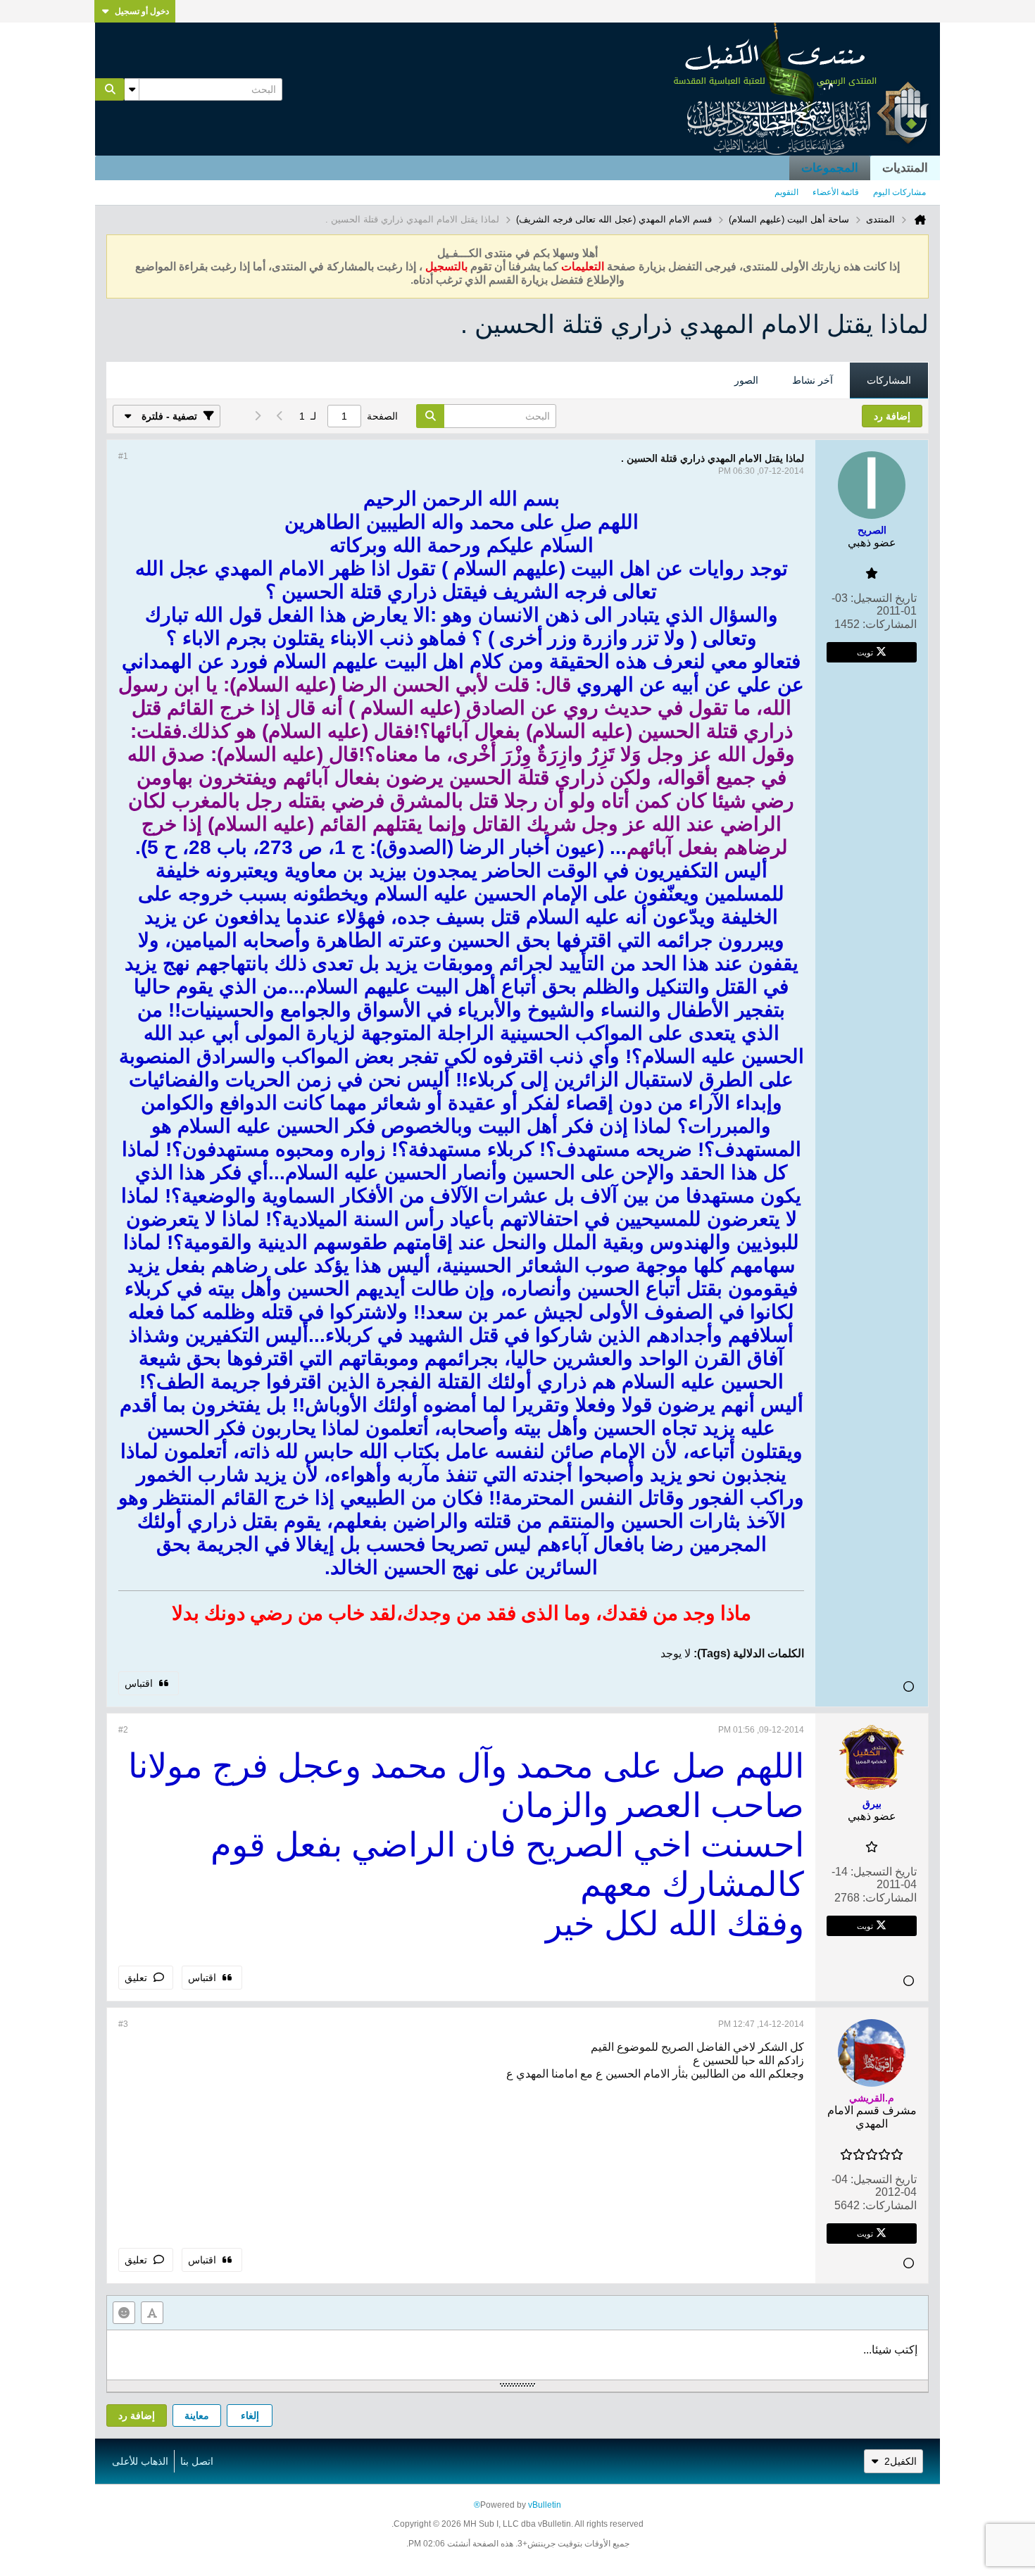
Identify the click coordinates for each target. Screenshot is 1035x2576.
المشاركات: (890, 624)
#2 (123, 1730)
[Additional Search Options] (132, 89)
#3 (123, 2024)
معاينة (197, 2415)
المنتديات (905, 168)
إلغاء (250, 2415)
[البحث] (110, 89)
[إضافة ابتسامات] (124, 2313)
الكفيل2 (901, 2461)
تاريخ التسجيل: (884, 598)
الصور (746, 380)
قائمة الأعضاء (836, 192)
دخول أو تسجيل (142, 11)
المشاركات (889, 380)
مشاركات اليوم (899, 192)
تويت (865, 652)
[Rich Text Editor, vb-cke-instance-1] (517, 2355)
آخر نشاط (813, 380)
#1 (123, 456)
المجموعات (830, 168)
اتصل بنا (197, 2461)
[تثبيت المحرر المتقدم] (152, 2313)
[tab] (889, 381)
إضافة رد (137, 2415)
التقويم (786, 192)
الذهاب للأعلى (140, 2461)
